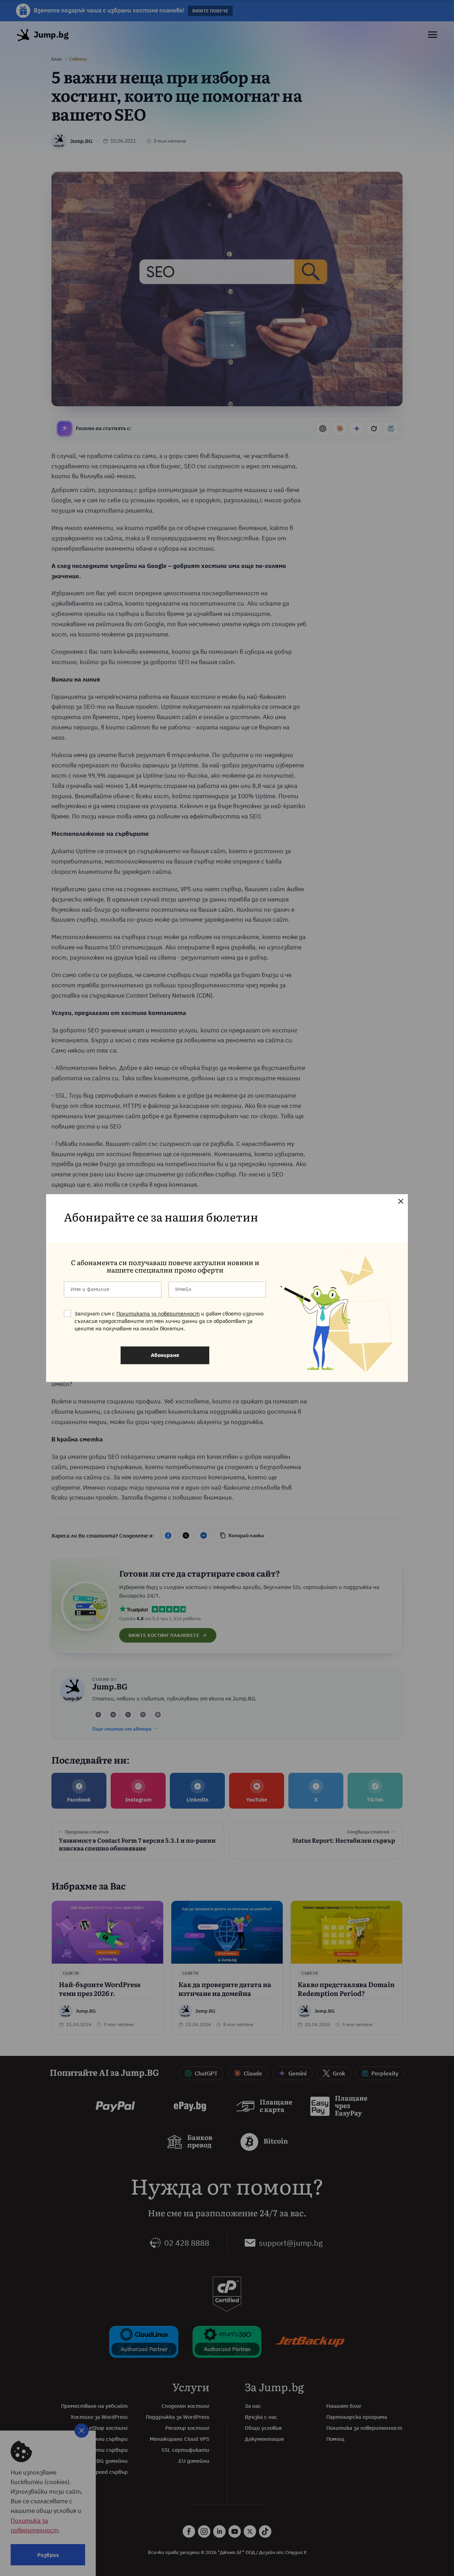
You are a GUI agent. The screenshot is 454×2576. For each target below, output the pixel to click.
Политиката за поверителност (158, 1314)
